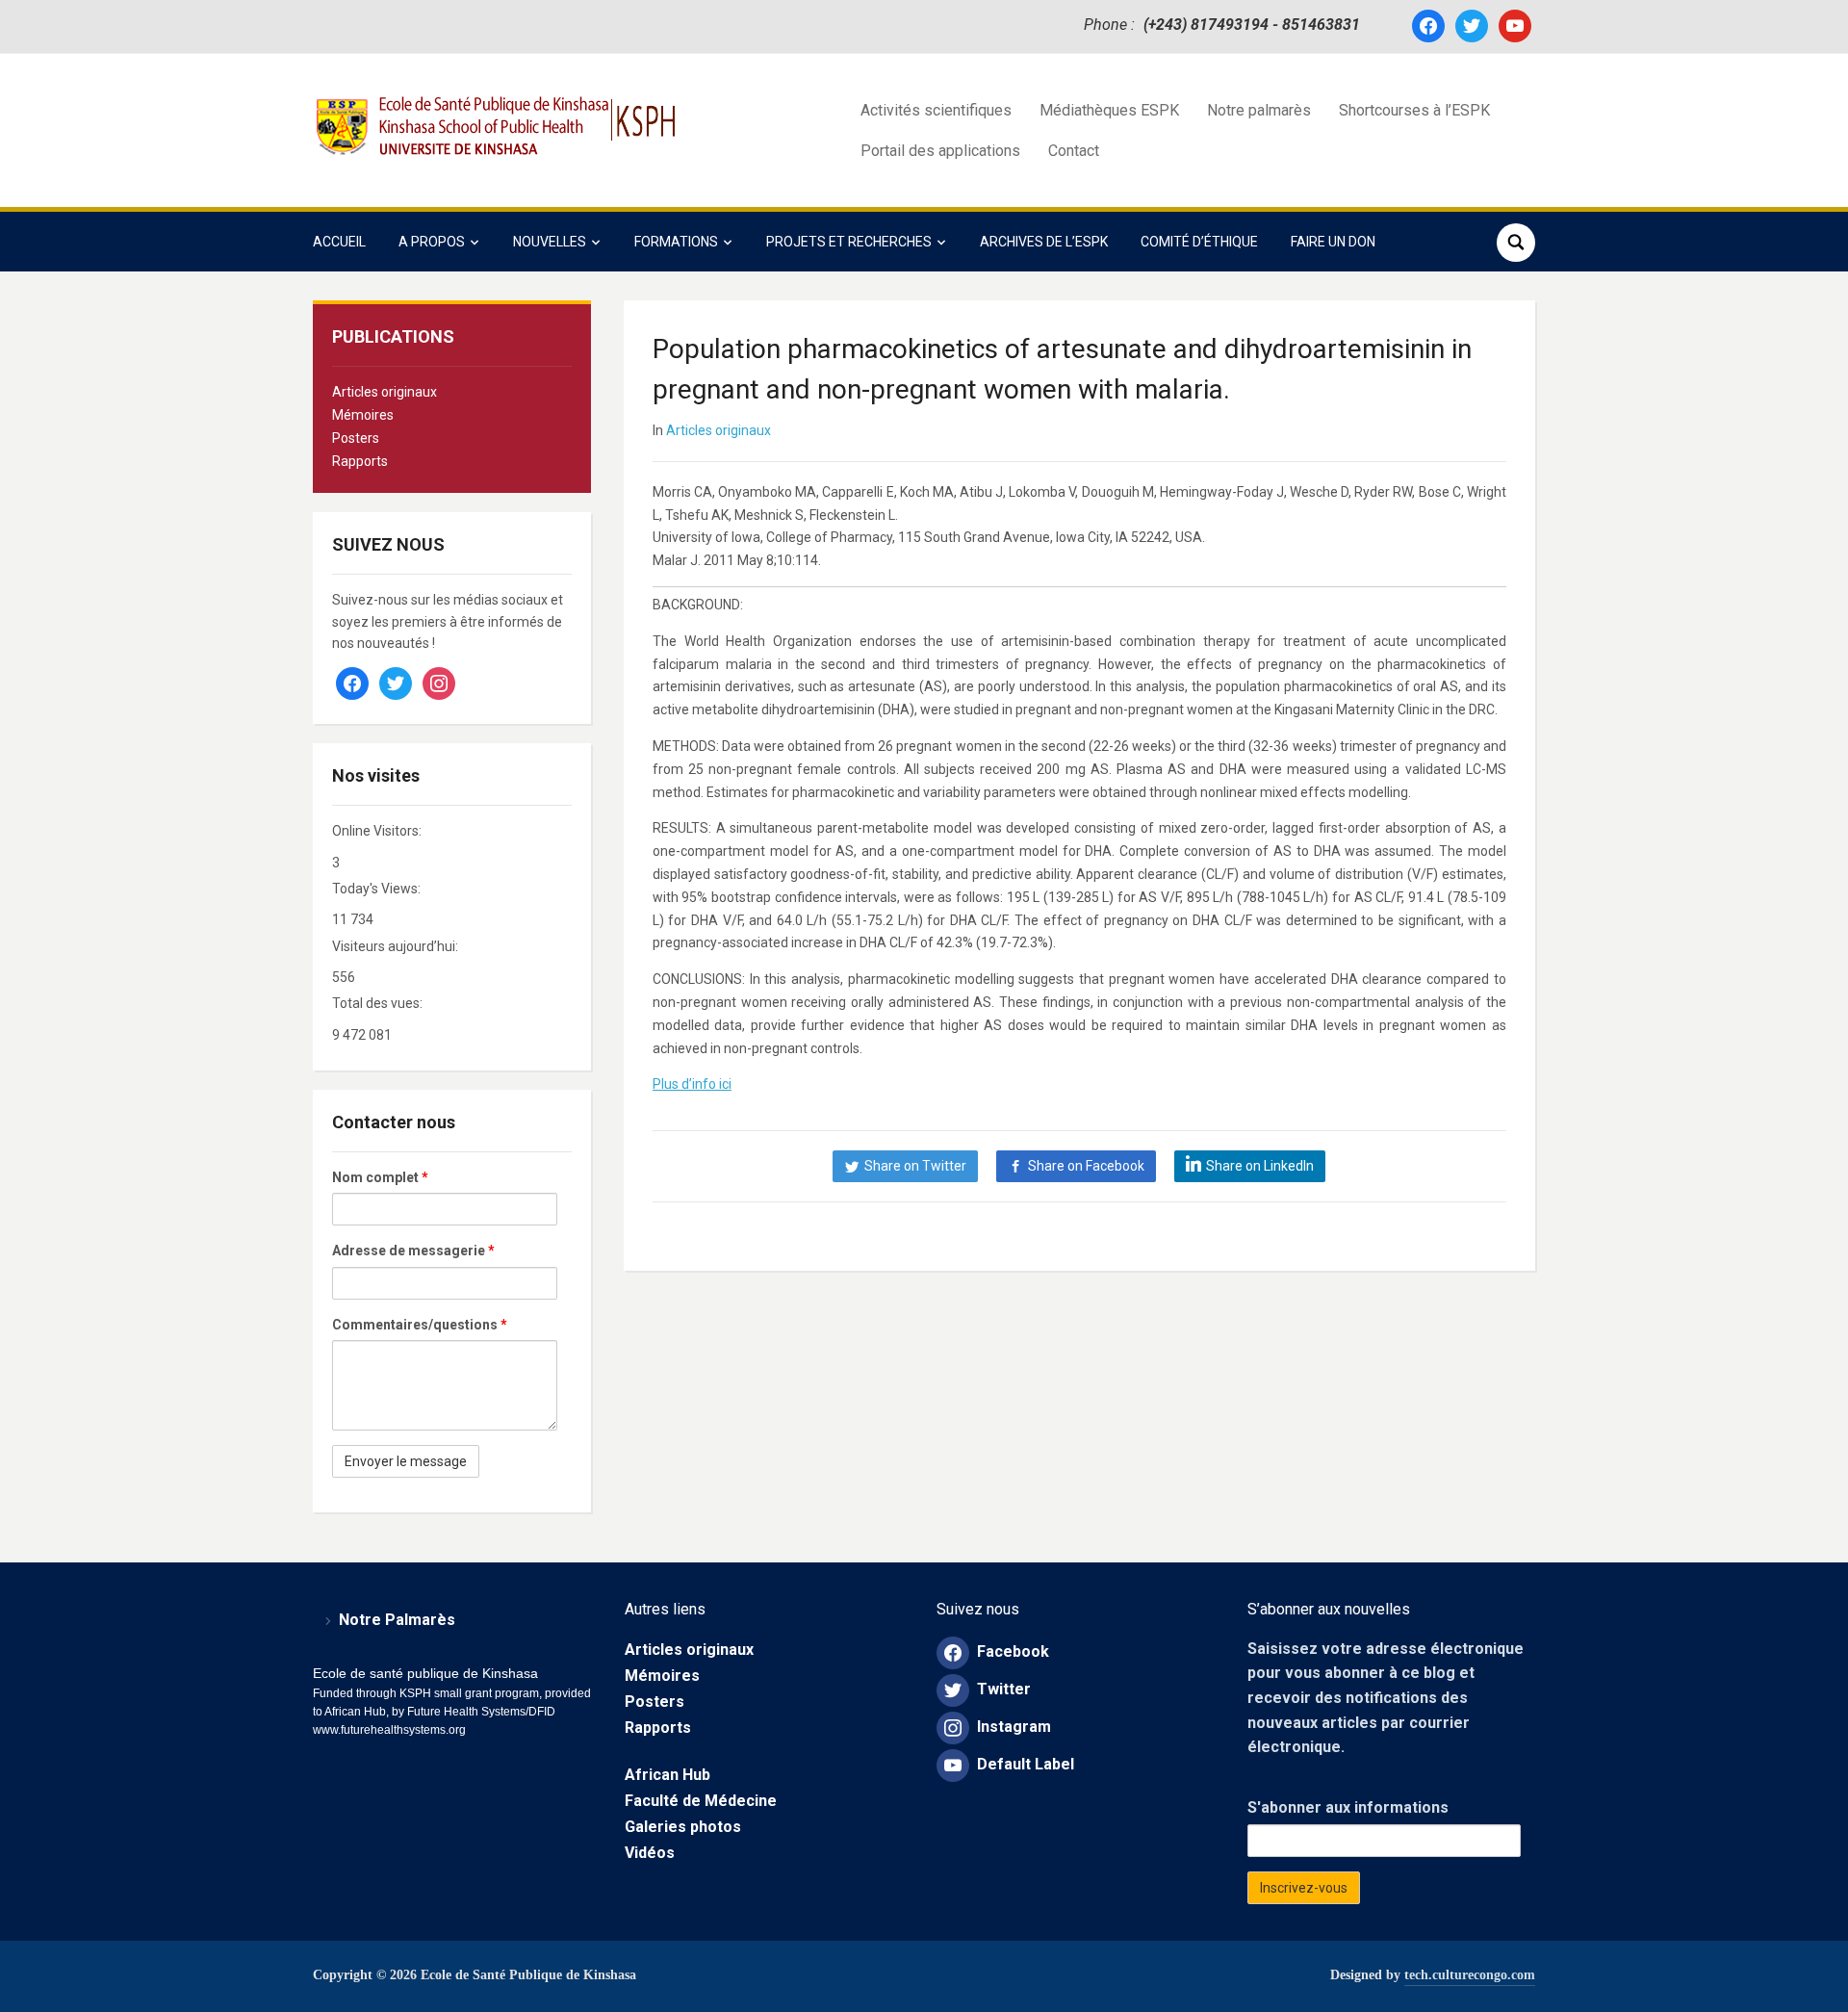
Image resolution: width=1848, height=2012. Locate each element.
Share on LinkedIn (1260, 1166)
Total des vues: (379, 1003)
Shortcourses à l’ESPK (1414, 110)
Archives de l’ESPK (1044, 242)
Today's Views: (378, 889)
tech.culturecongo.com (1470, 1975)
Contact (1074, 151)
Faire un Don (1333, 242)
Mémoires (363, 415)
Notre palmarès (1259, 110)
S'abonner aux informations (1348, 1807)
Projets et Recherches (849, 242)
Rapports (360, 461)
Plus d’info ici (692, 1084)
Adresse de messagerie (413, 1251)
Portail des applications (940, 151)
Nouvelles (550, 242)
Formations (676, 242)
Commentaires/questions (420, 1325)
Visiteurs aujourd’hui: (397, 946)
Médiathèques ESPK (1109, 110)
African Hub (667, 1775)
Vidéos (650, 1853)
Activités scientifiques (936, 110)
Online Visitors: (378, 831)
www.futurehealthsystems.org (389, 1730)
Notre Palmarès (397, 1620)
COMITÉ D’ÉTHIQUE (1199, 242)
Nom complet (380, 1177)
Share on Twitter (915, 1166)
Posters (356, 438)
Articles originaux (385, 392)
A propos (432, 242)
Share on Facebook (1086, 1166)
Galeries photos (683, 1827)
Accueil (339, 242)
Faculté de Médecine (701, 1801)
